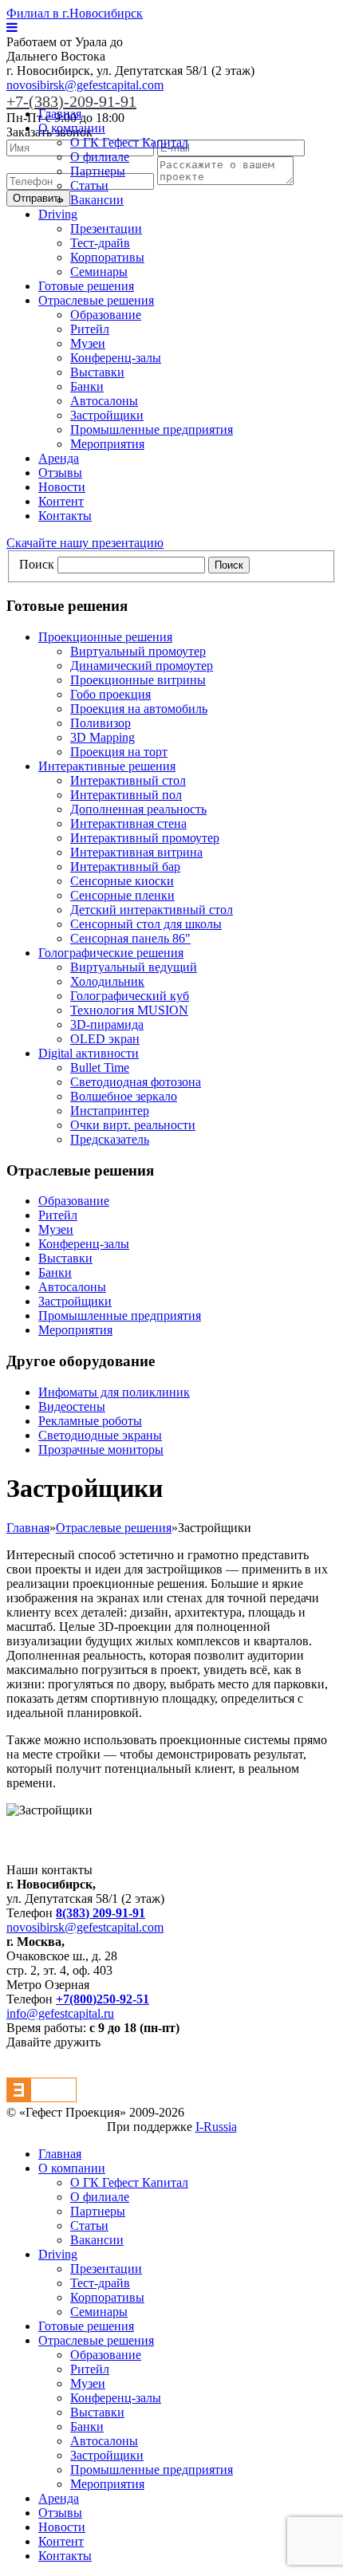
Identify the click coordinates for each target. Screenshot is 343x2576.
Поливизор (101, 723)
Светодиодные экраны (100, 1435)
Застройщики (107, 415)
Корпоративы (107, 257)
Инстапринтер (110, 1111)
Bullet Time (100, 1067)
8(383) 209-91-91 (101, 1913)
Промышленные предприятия (152, 429)
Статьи (89, 185)
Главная (60, 114)
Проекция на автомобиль (139, 709)
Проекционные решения (105, 637)
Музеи (88, 343)
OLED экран (105, 1039)
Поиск (37, 564)
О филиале (100, 157)
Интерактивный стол (128, 780)
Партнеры (98, 171)
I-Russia (216, 2127)
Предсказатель (110, 1139)
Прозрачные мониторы (101, 1449)
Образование (106, 315)
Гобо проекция (110, 694)
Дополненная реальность (138, 809)
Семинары (99, 272)
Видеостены (72, 1406)
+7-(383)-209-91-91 (71, 101)
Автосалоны (104, 401)
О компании (72, 128)
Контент (61, 501)
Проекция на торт (119, 752)
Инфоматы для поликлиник (114, 1392)
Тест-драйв (100, 243)
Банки (87, 386)
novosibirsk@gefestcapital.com (85, 85)
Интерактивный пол (126, 795)
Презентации (106, 228)
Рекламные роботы (90, 1421)
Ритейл (90, 329)
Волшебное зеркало (124, 1096)
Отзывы (60, 473)
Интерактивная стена (128, 823)
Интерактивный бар (125, 867)
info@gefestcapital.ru (60, 2013)
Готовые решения (86, 286)
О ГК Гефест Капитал (129, 142)
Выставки (97, 372)
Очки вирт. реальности (133, 1125)
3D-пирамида (107, 1024)
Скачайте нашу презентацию (85, 543)
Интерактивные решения (107, 766)
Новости (62, 487)
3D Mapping (103, 737)
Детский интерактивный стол (152, 910)
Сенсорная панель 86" (130, 938)
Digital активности (89, 1053)
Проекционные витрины (138, 680)
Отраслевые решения (96, 300)
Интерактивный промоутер (145, 838)
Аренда (59, 458)
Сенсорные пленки (122, 895)
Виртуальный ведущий (134, 967)
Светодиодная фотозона (136, 1082)
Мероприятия (107, 444)
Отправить (38, 198)
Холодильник (107, 981)
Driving (58, 214)
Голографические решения (111, 953)
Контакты (65, 516)
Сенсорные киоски (122, 881)
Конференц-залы (116, 358)
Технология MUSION (129, 1010)
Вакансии (97, 200)
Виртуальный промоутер (138, 651)
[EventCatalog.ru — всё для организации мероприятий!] (41, 2098)
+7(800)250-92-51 (103, 1999)
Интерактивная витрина (136, 852)
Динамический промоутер (142, 666)
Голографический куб (130, 996)
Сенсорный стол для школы (146, 924)
